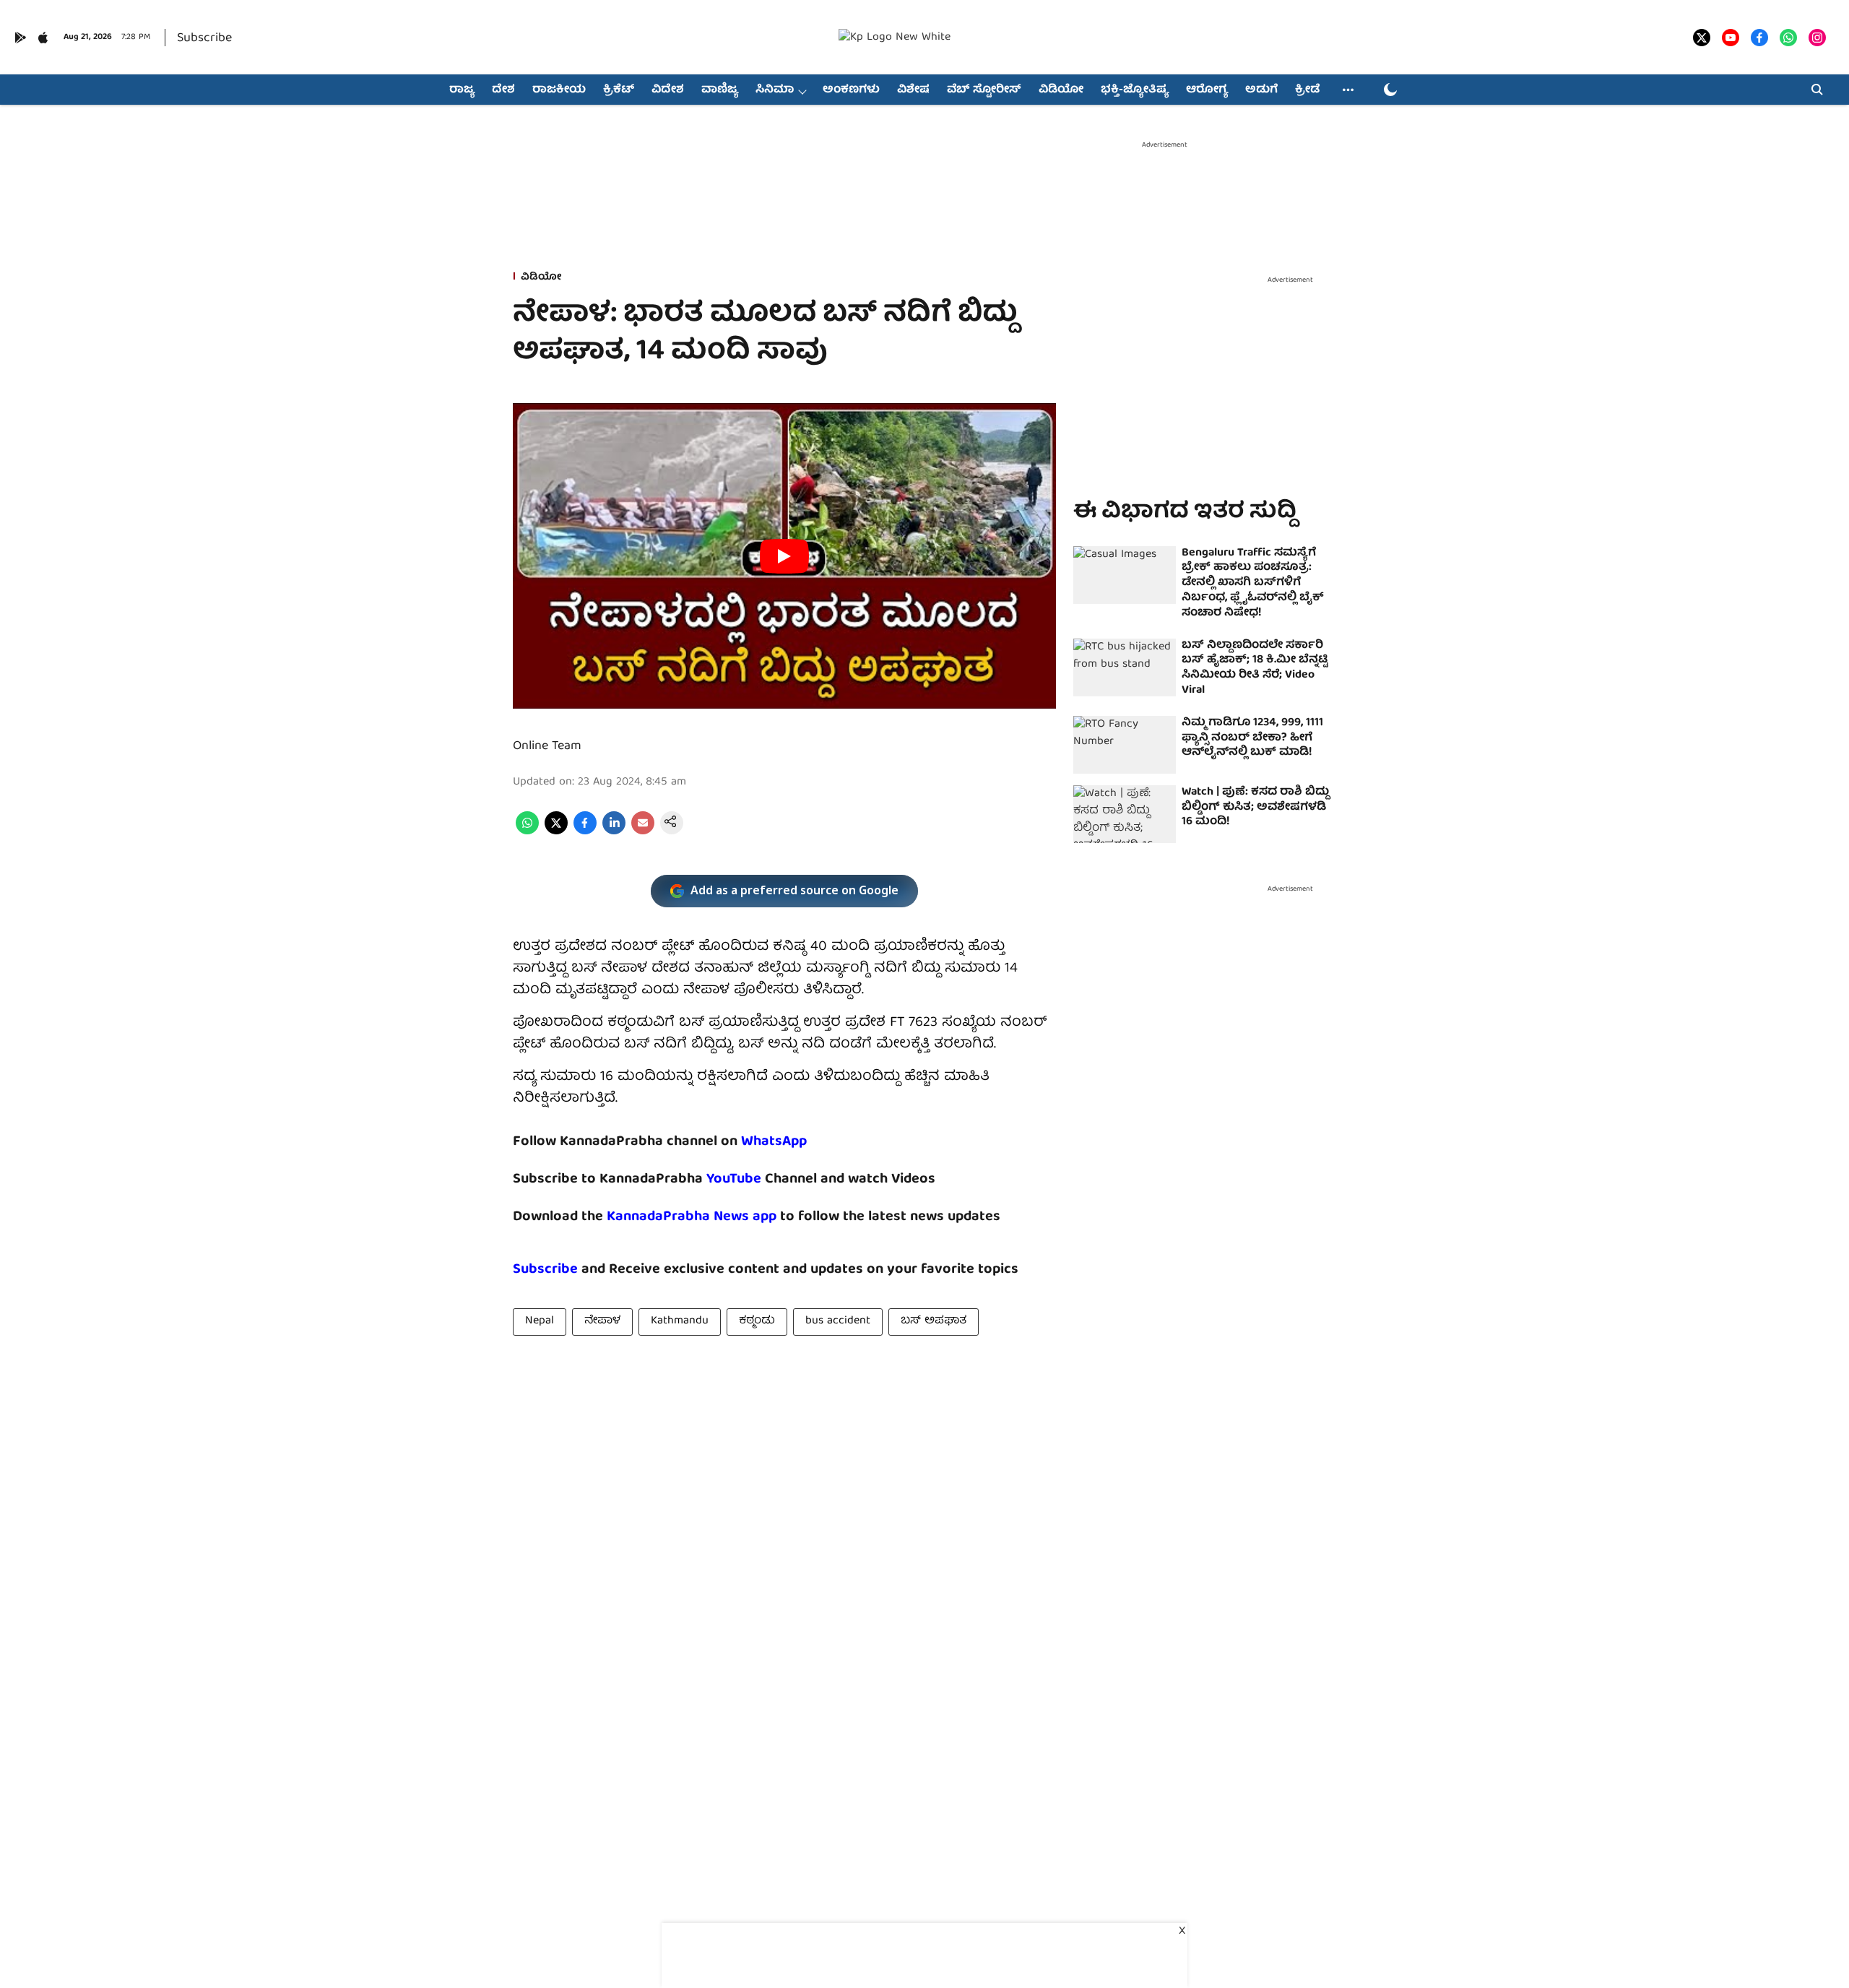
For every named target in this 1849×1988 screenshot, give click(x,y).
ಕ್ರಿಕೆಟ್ (619, 90)
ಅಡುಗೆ (1261, 90)
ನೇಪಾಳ (602, 1321)
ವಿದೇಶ (668, 90)
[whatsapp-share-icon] (527, 832)
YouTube (734, 1179)
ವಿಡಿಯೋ (1061, 90)
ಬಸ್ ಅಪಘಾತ (934, 1321)
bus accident (838, 1321)
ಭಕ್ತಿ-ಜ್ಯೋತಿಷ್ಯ (1135, 90)
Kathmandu (680, 1321)
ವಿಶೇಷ (913, 90)
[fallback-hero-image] (1125, 575)
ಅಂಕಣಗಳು (851, 90)
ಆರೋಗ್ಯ (1207, 90)
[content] (763, 1179)
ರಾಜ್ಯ (462, 90)
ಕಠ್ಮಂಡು (757, 1321)
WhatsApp (774, 1142)
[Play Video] (784, 556)
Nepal (540, 1321)
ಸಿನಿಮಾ (775, 90)
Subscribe (204, 39)
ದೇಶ (503, 90)
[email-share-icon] (643, 832)
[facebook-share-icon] (585, 832)
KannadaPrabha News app (692, 1217)
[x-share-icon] (556, 832)
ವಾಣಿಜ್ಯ (720, 90)
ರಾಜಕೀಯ (559, 90)
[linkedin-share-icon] (614, 832)
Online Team (547, 747)
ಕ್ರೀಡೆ (1307, 90)
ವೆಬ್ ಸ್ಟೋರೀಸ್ (984, 90)
